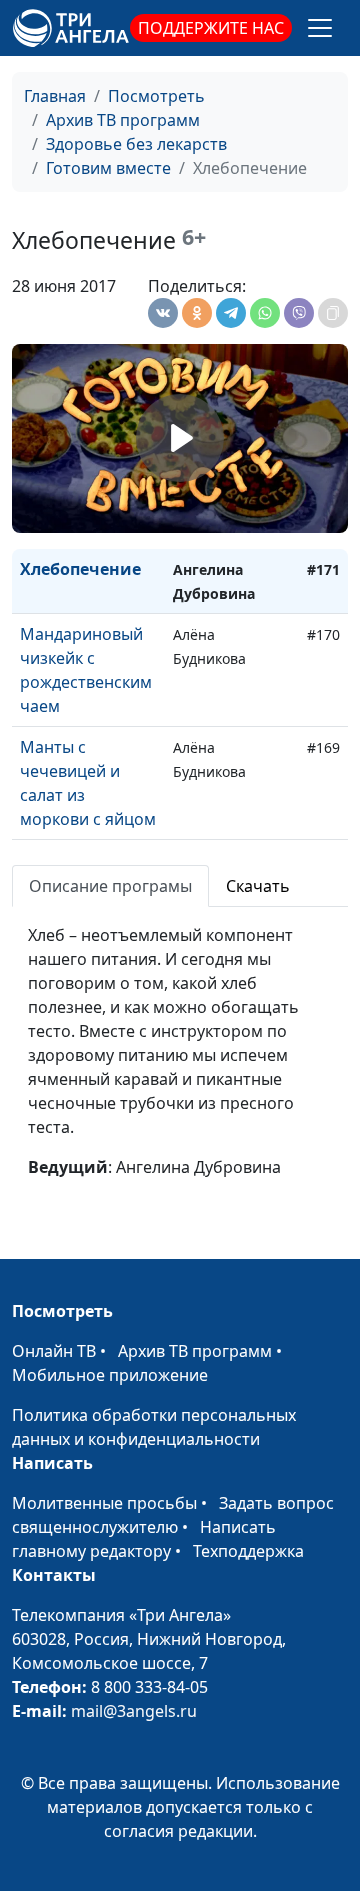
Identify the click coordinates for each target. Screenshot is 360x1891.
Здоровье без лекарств (136, 144)
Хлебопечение (80, 569)
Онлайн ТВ (54, 1351)
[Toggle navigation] (320, 28)
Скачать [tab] (258, 886)
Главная (55, 96)
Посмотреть (156, 96)
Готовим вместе (108, 168)
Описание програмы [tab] (110, 886)
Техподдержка (248, 1551)
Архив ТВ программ (123, 120)
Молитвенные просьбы (104, 1503)
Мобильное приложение (110, 1375)
